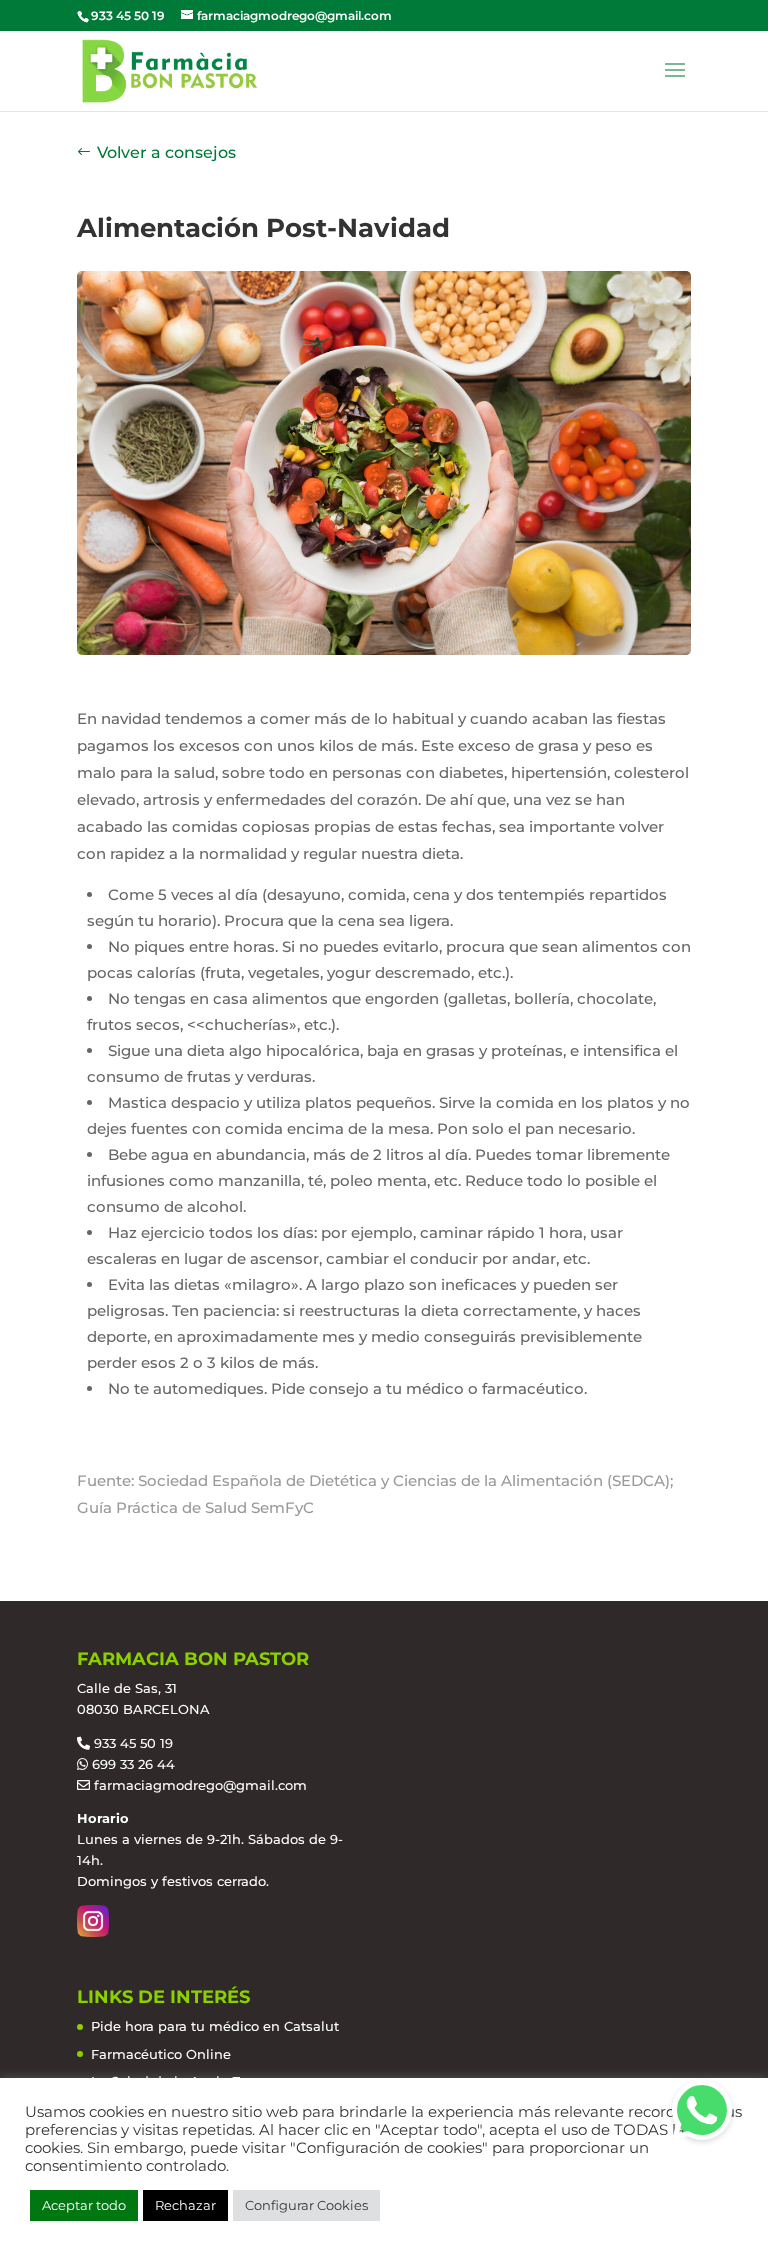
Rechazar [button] (185, 2205)
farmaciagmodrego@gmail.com (200, 1785)
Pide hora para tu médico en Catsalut (215, 2026)
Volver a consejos (166, 152)
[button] (702, 2110)
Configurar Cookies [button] (306, 2205)
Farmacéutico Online (161, 2054)
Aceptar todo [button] (84, 2205)
